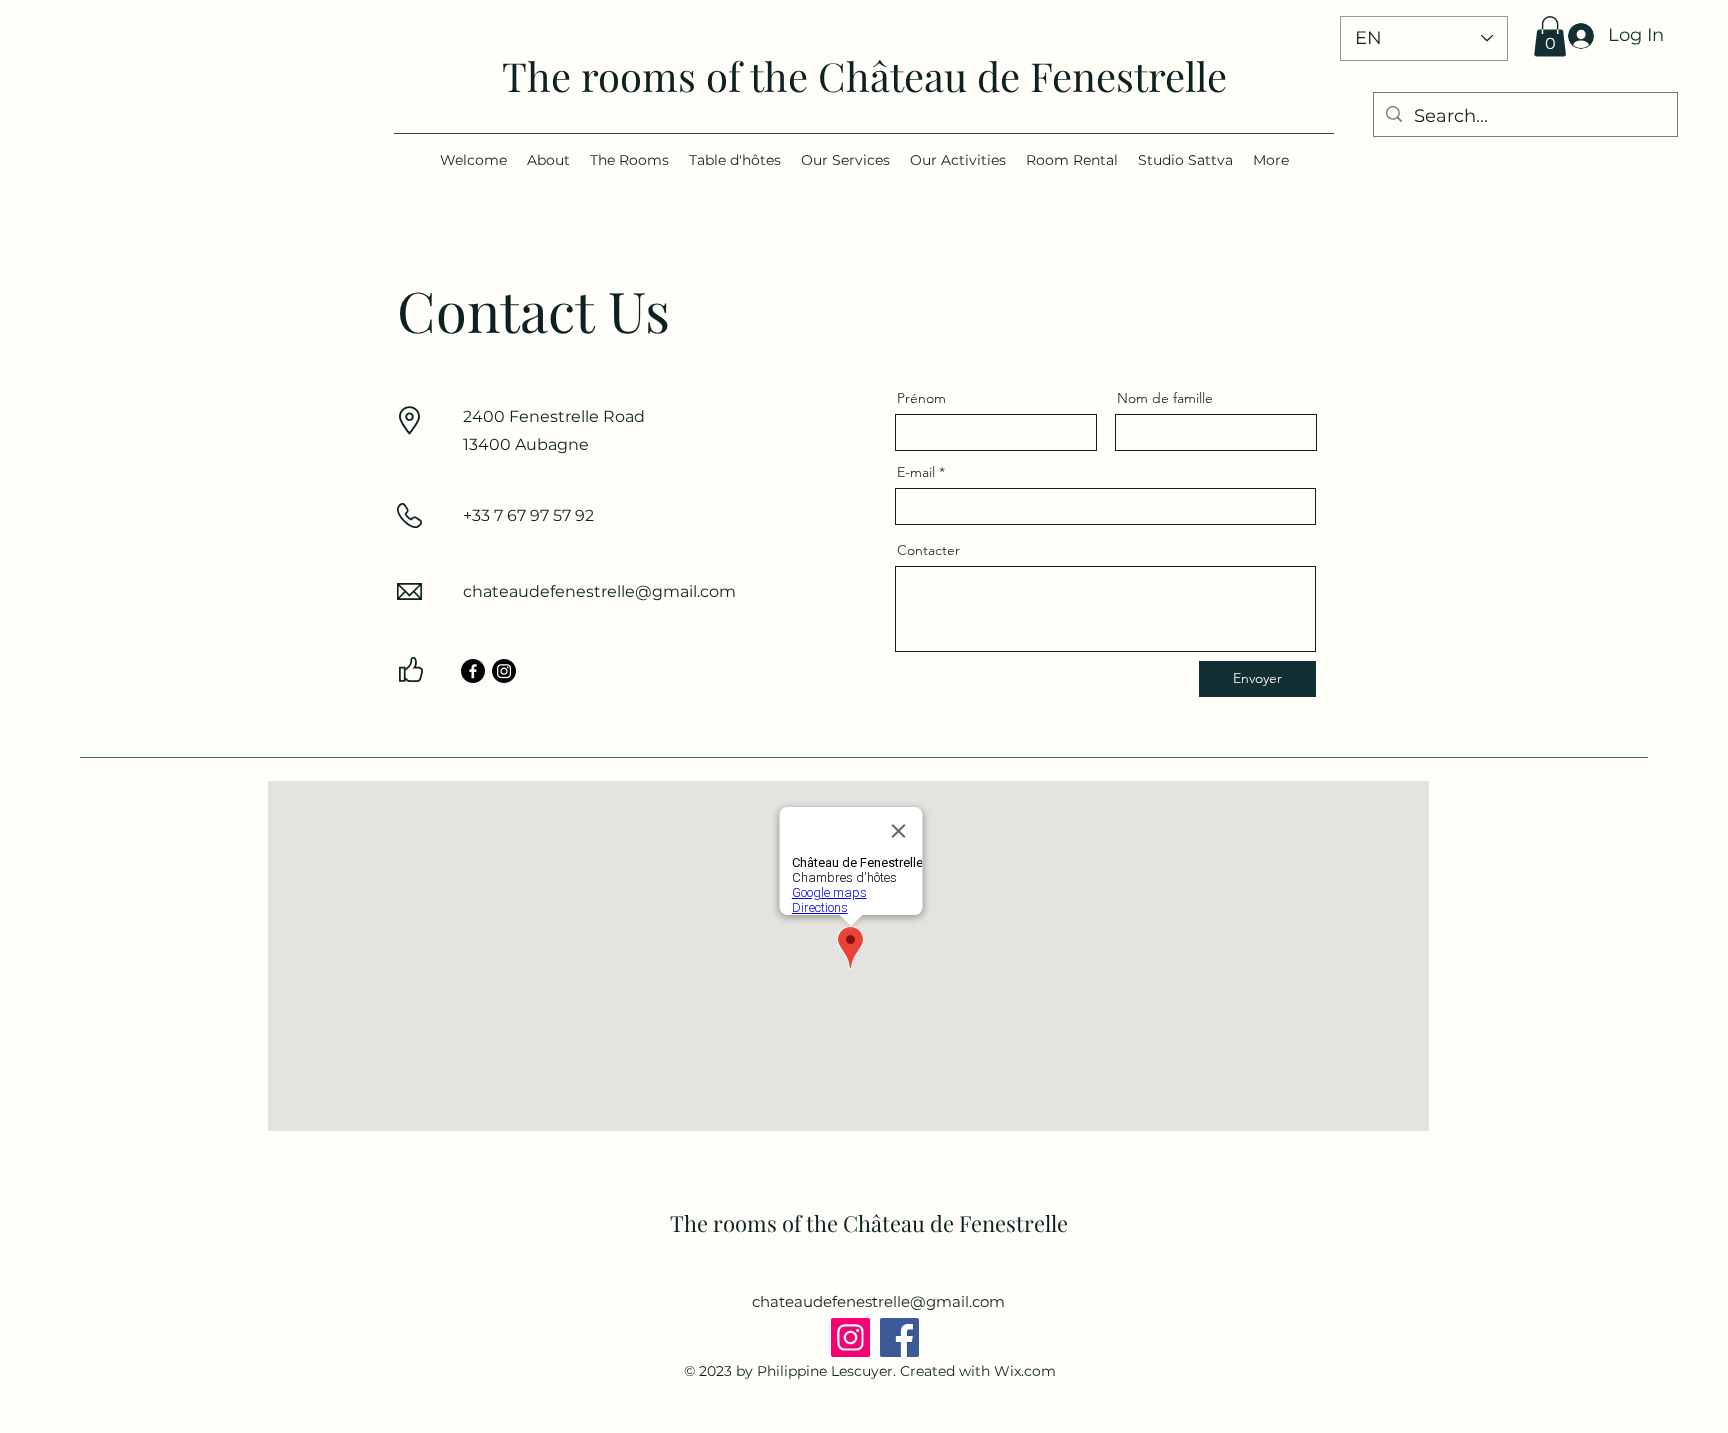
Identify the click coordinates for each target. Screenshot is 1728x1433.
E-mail (916, 472)
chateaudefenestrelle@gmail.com (599, 591)
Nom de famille (1165, 398)
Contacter (928, 550)
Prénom (921, 398)
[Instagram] (504, 671)
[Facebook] (473, 671)
